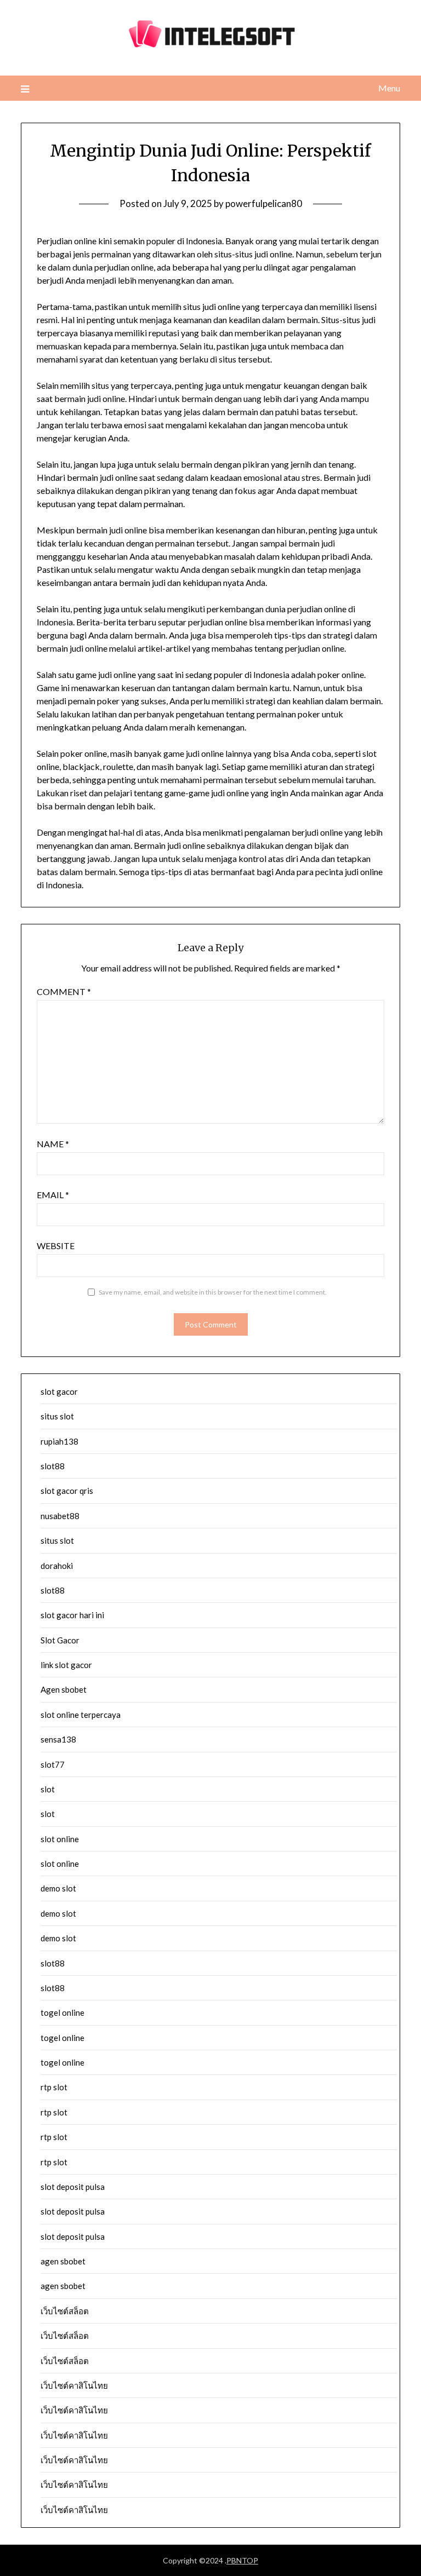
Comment (64, 991)
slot (48, 1789)
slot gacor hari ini (72, 1615)
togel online (62, 2013)
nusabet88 (60, 1516)
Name (53, 1144)
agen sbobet (63, 2261)
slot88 (53, 1466)
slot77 (53, 1764)
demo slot (58, 1888)
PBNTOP (242, 2560)
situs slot (57, 1416)
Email (53, 1195)
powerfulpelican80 (264, 203)
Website (56, 1246)
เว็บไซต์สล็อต (65, 2311)
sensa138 (58, 1739)
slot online (60, 1839)
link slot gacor (66, 1665)
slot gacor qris (67, 1491)
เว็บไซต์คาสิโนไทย (74, 2385)
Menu (389, 88)
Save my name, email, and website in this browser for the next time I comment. (213, 1292)
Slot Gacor (60, 1640)
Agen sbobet (64, 1689)
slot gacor (59, 1392)
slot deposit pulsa (73, 2187)
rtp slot (54, 2087)
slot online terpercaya (81, 1715)
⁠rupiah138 (59, 1441)
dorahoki (57, 1566)
